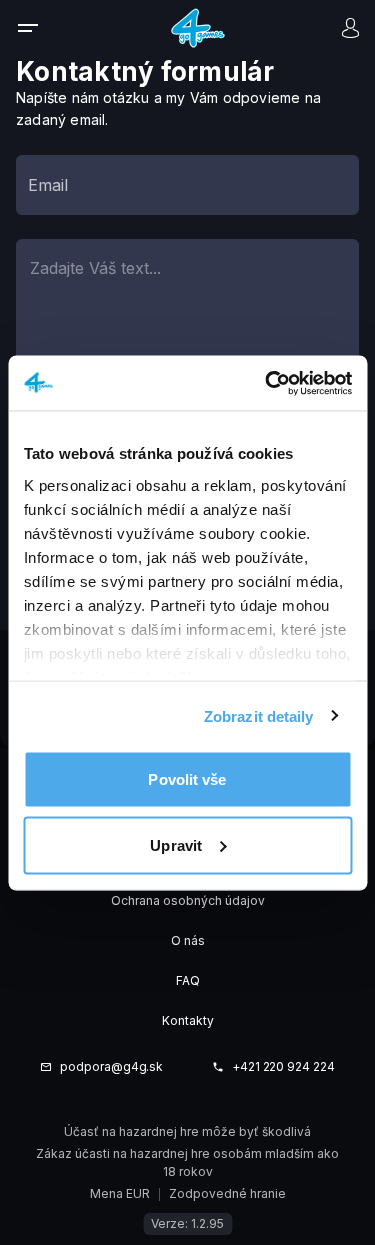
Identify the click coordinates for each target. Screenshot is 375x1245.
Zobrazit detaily (259, 715)
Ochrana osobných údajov (188, 900)
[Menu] (41, 28)
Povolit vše (187, 779)
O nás (188, 940)
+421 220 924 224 (283, 1067)
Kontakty (188, 1020)
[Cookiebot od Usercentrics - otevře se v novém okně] (267, 383)
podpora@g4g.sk (111, 1067)
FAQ (188, 980)
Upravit (176, 844)
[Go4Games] (198, 27)
